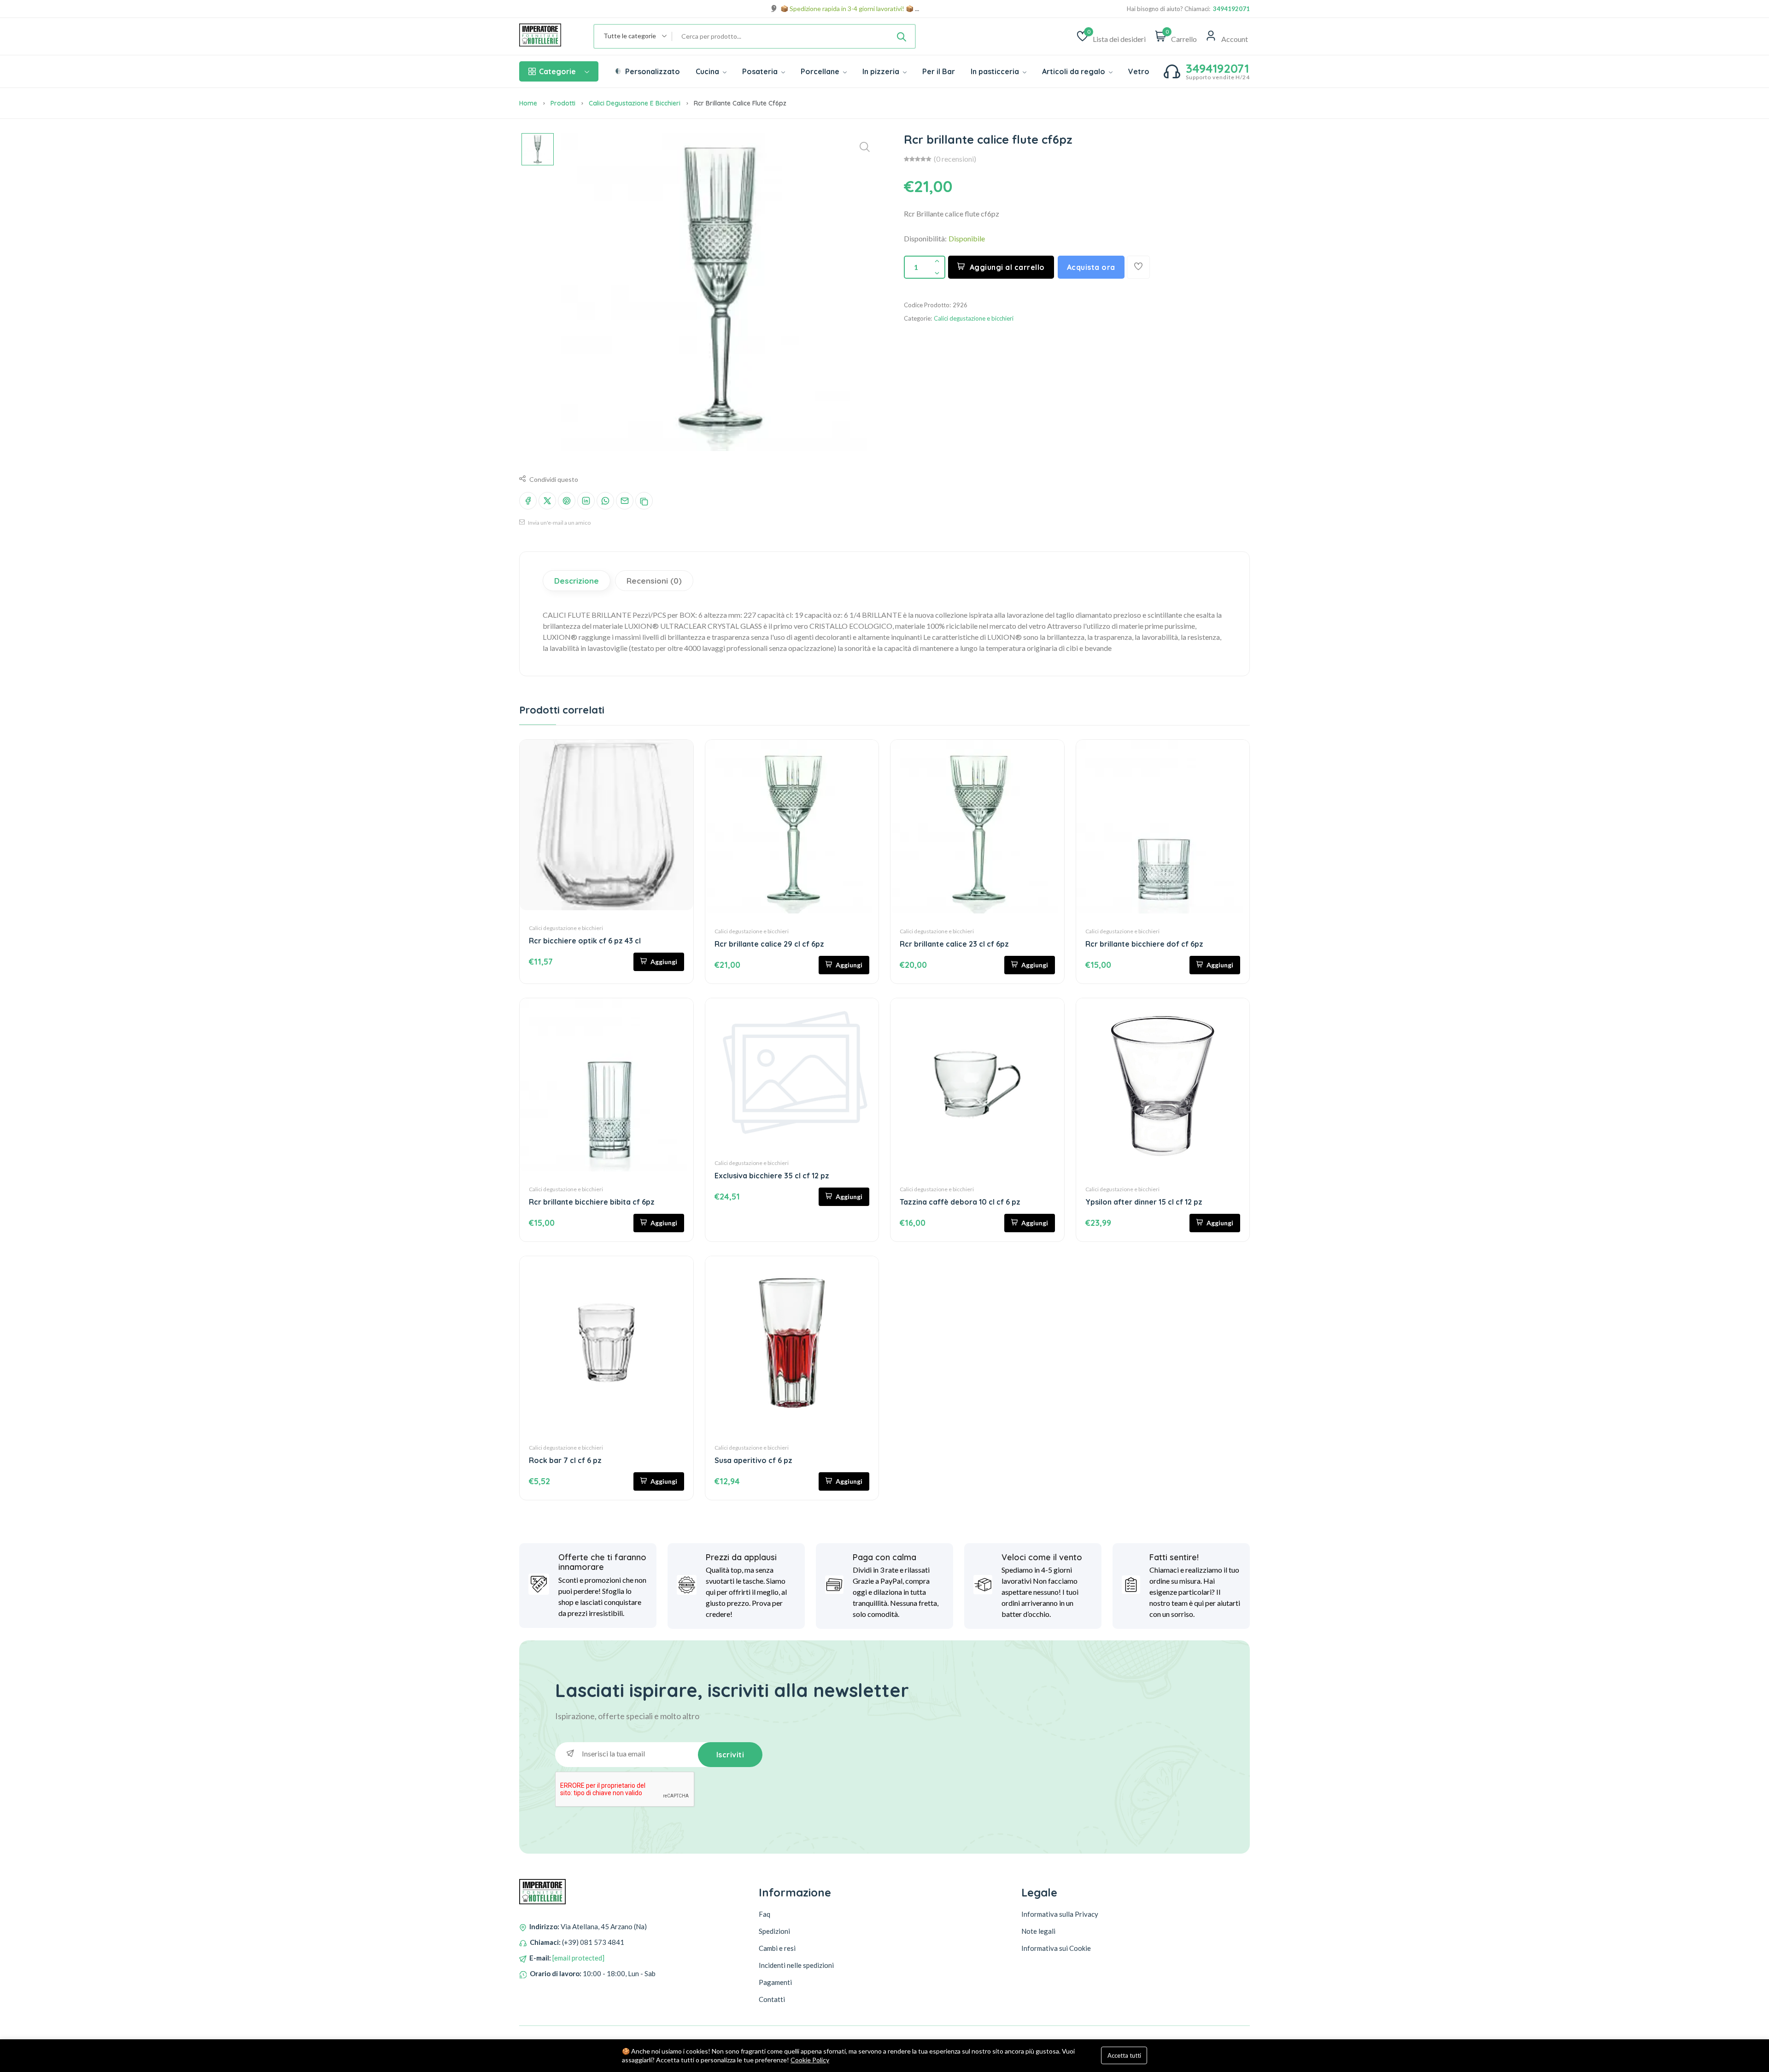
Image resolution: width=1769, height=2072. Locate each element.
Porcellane (821, 71)
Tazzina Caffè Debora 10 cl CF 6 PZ (960, 1202)
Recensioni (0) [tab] (654, 581)
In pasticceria (996, 71)
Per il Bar (939, 71)
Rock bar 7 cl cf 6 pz (565, 1460)
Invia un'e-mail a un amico (559, 523)
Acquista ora (1091, 267)
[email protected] (578, 1958)
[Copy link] (644, 501)
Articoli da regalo (1075, 71)
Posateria (761, 71)
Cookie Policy (810, 2060)
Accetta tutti (1124, 2055)
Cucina (708, 71)
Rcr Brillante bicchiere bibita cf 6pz (592, 1202)
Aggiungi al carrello (1007, 267)
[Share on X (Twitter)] (547, 501)
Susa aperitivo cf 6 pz (753, 1460)
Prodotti (563, 103)
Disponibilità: (925, 238)
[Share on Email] (625, 501)
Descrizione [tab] (577, 581)
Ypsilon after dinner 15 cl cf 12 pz (1144, 1202)
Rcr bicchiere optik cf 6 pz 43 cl (585, 941)
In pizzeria (882, 71)
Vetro (1139, 71)
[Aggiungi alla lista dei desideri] (1138, 267)
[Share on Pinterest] (567, 501)
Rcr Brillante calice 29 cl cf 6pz (769, 944)
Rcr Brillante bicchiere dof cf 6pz (1144, 944)
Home (528, 103)
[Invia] (902, 36)
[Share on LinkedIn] (586, 501)
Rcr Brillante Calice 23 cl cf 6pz (954, 944)
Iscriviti (730, 1755)
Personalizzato (652, 71)
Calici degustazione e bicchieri (635, 103)
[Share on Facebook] (528, 501)
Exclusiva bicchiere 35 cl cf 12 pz (772, 1176)
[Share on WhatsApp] (605, 501)
